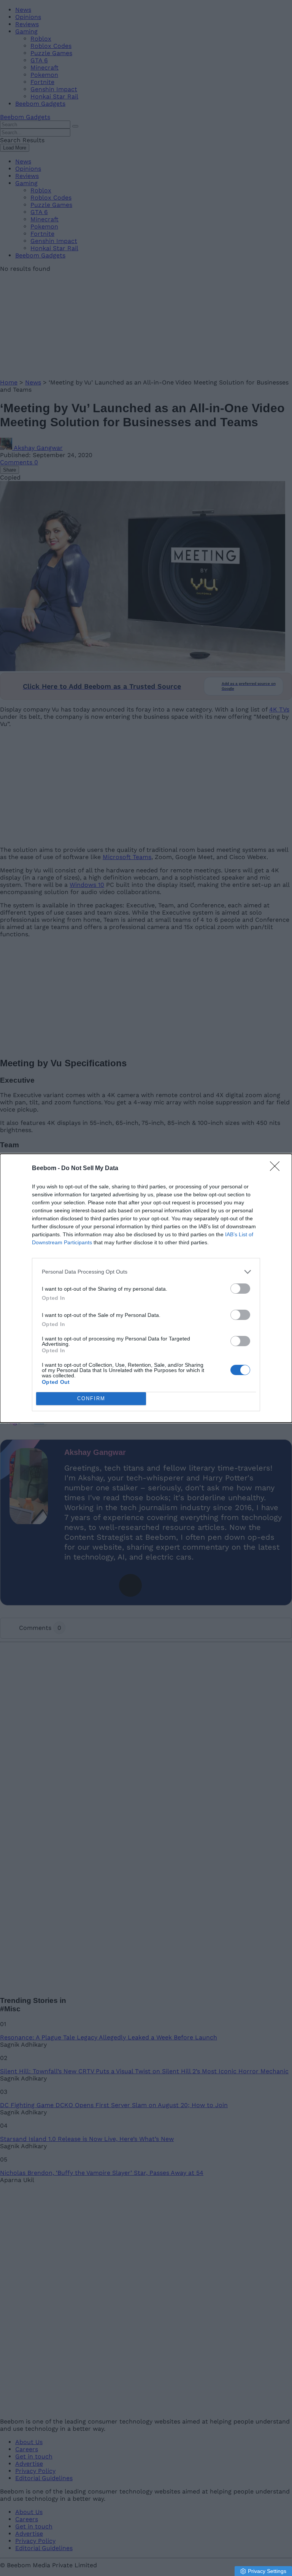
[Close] (277, 1169)
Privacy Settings (267, 2571)
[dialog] (146, 1288)
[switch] (240, 1289)
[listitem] (146, 1272)
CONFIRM (91, 1398)
